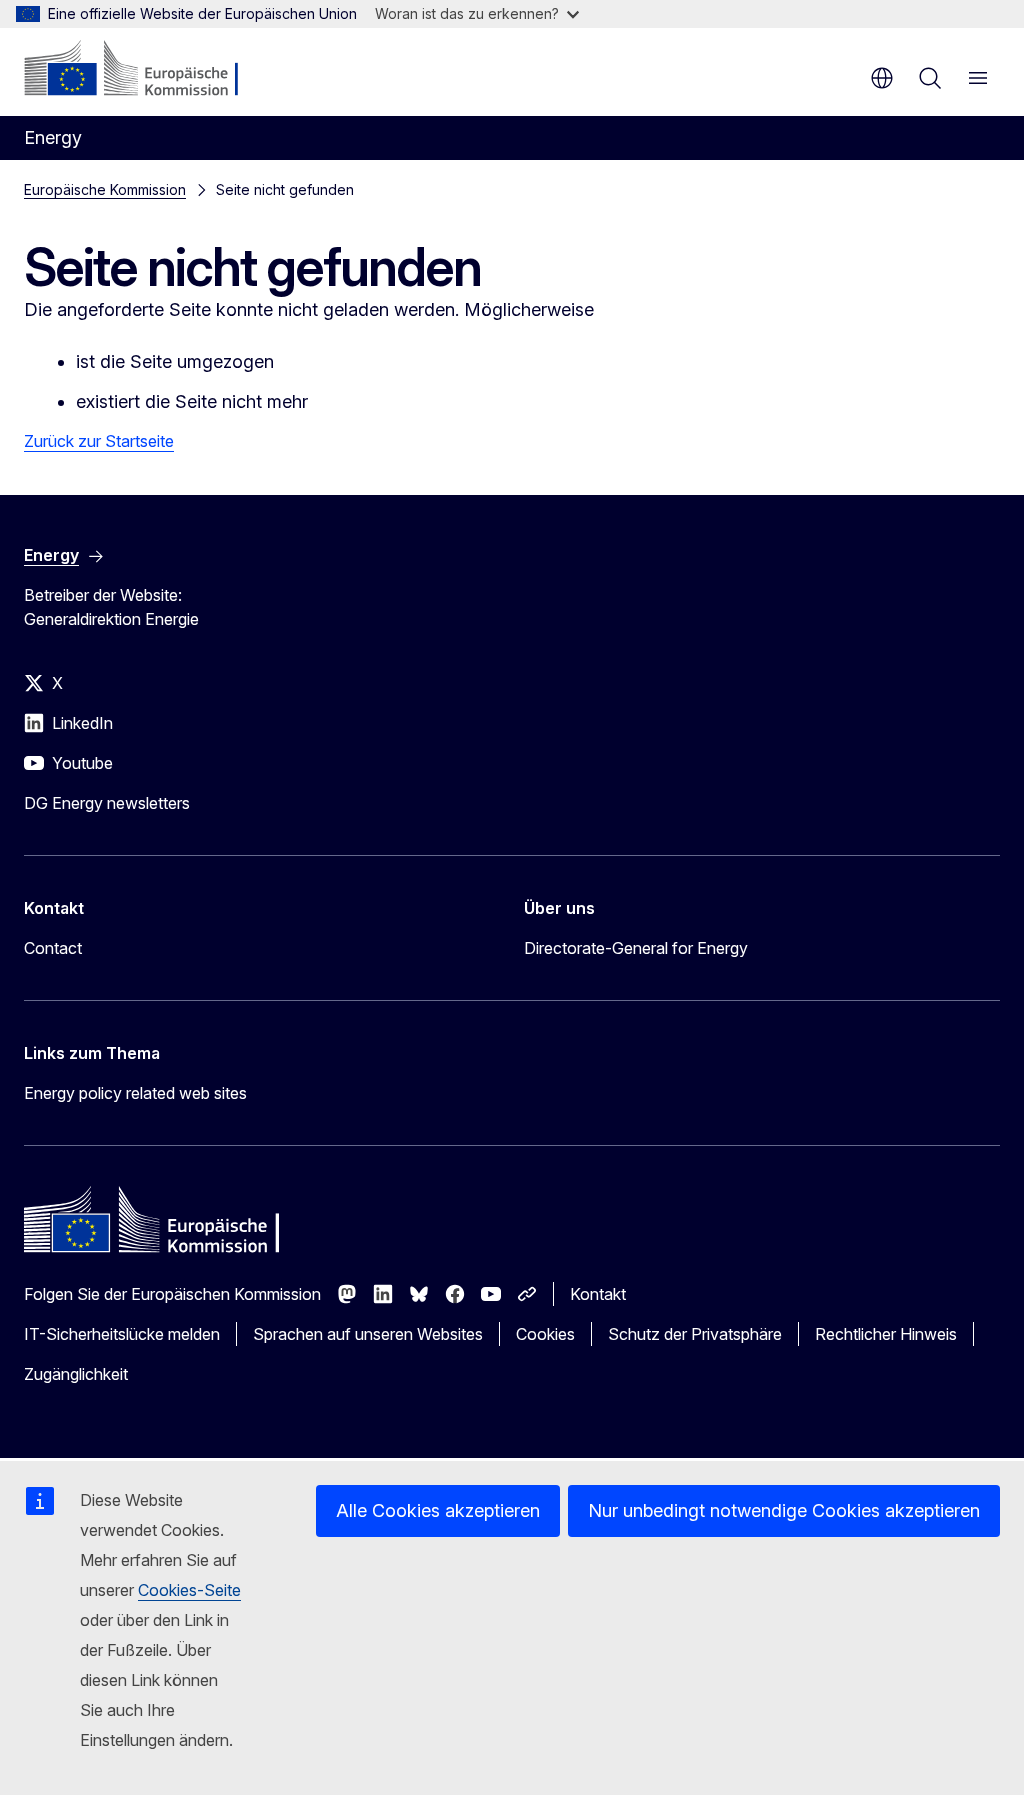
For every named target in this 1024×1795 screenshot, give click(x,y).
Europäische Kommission (105, 189)
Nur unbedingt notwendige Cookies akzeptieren (784, 1510)
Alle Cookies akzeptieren (438, 1510)
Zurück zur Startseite (99, 441)
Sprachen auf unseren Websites (368, 1334)
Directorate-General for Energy (636, 948)
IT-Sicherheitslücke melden (122, 1334)
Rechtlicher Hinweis (886, 1334)
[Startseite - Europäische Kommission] (145, 70)
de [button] (882, 78)
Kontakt (598, 1294)
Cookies (545, 1334)
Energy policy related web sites (135, 1093)
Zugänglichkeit (76, 1374)
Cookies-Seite (189, 1590)
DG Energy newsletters (107, 803)
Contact (53, 948)
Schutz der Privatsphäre (695, 1334)
